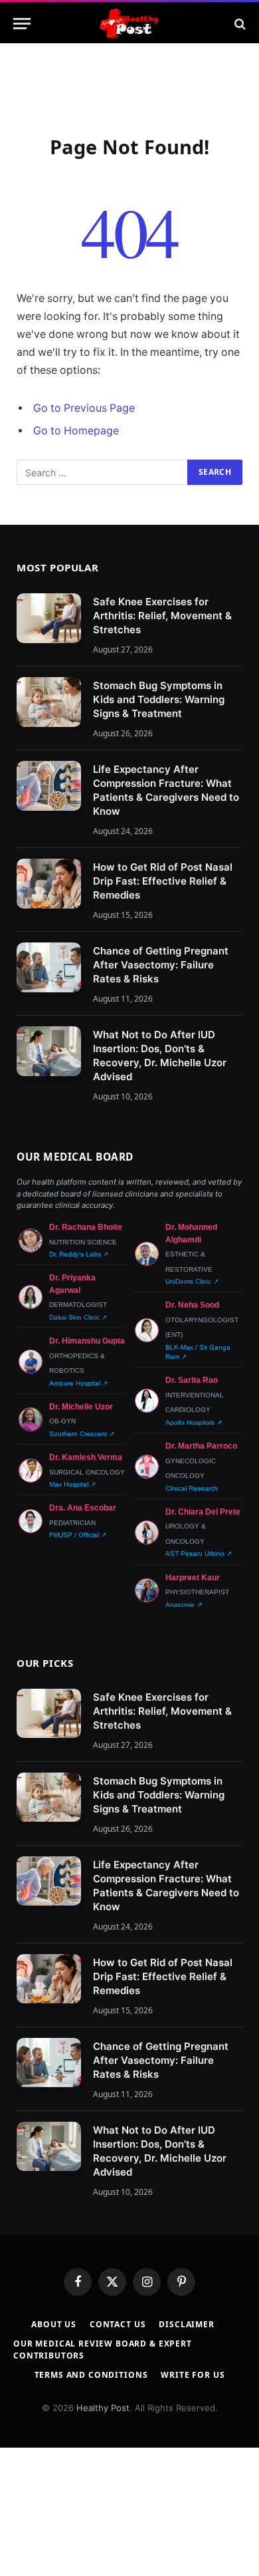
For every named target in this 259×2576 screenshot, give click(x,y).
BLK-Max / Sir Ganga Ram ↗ (198, 1352)
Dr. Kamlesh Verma (86, 1457)
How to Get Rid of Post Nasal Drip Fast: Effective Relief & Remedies (163, 881)
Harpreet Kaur (193, 1578)
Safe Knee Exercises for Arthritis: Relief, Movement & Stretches (162, 616)
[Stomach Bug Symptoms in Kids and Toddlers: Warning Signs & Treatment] (49, 702)
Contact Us (118, 2324)
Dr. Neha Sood (192, 1305)
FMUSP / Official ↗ (78, 1535)
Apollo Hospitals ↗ (194, 1422)
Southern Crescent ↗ (82, 1434)
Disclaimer (186, 2324)
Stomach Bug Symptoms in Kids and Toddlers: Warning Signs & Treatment (159, 699)
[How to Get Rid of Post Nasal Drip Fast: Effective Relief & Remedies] (49, 884)
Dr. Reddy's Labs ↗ (79, 1254)
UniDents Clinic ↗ (192, 1281)
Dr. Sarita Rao (192, 1380)
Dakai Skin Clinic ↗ (78, 1317)
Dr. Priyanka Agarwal (72, 1284)
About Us (54, 2324)
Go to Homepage (76, 431)
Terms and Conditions (91, 2375)
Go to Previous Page (84, 408)
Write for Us (193, 2375)
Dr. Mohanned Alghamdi (191, 1233)
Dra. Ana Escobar (83, 1508)
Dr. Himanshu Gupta (87, 1341)
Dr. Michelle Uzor (81, 1407)
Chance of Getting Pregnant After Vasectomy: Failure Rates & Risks (161, 965)
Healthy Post (103, 2408)
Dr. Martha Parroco (201, 1446)
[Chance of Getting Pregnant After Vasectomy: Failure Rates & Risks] (49, 967)
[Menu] (22, 24)
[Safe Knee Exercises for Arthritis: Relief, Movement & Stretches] (49, 618)
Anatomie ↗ (184, 1605)
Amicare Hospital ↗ (78, 1383)
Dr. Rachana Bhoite (86, 1227)
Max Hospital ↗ (72, 1484)
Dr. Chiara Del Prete (203, 1512)
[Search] (239, 24)
